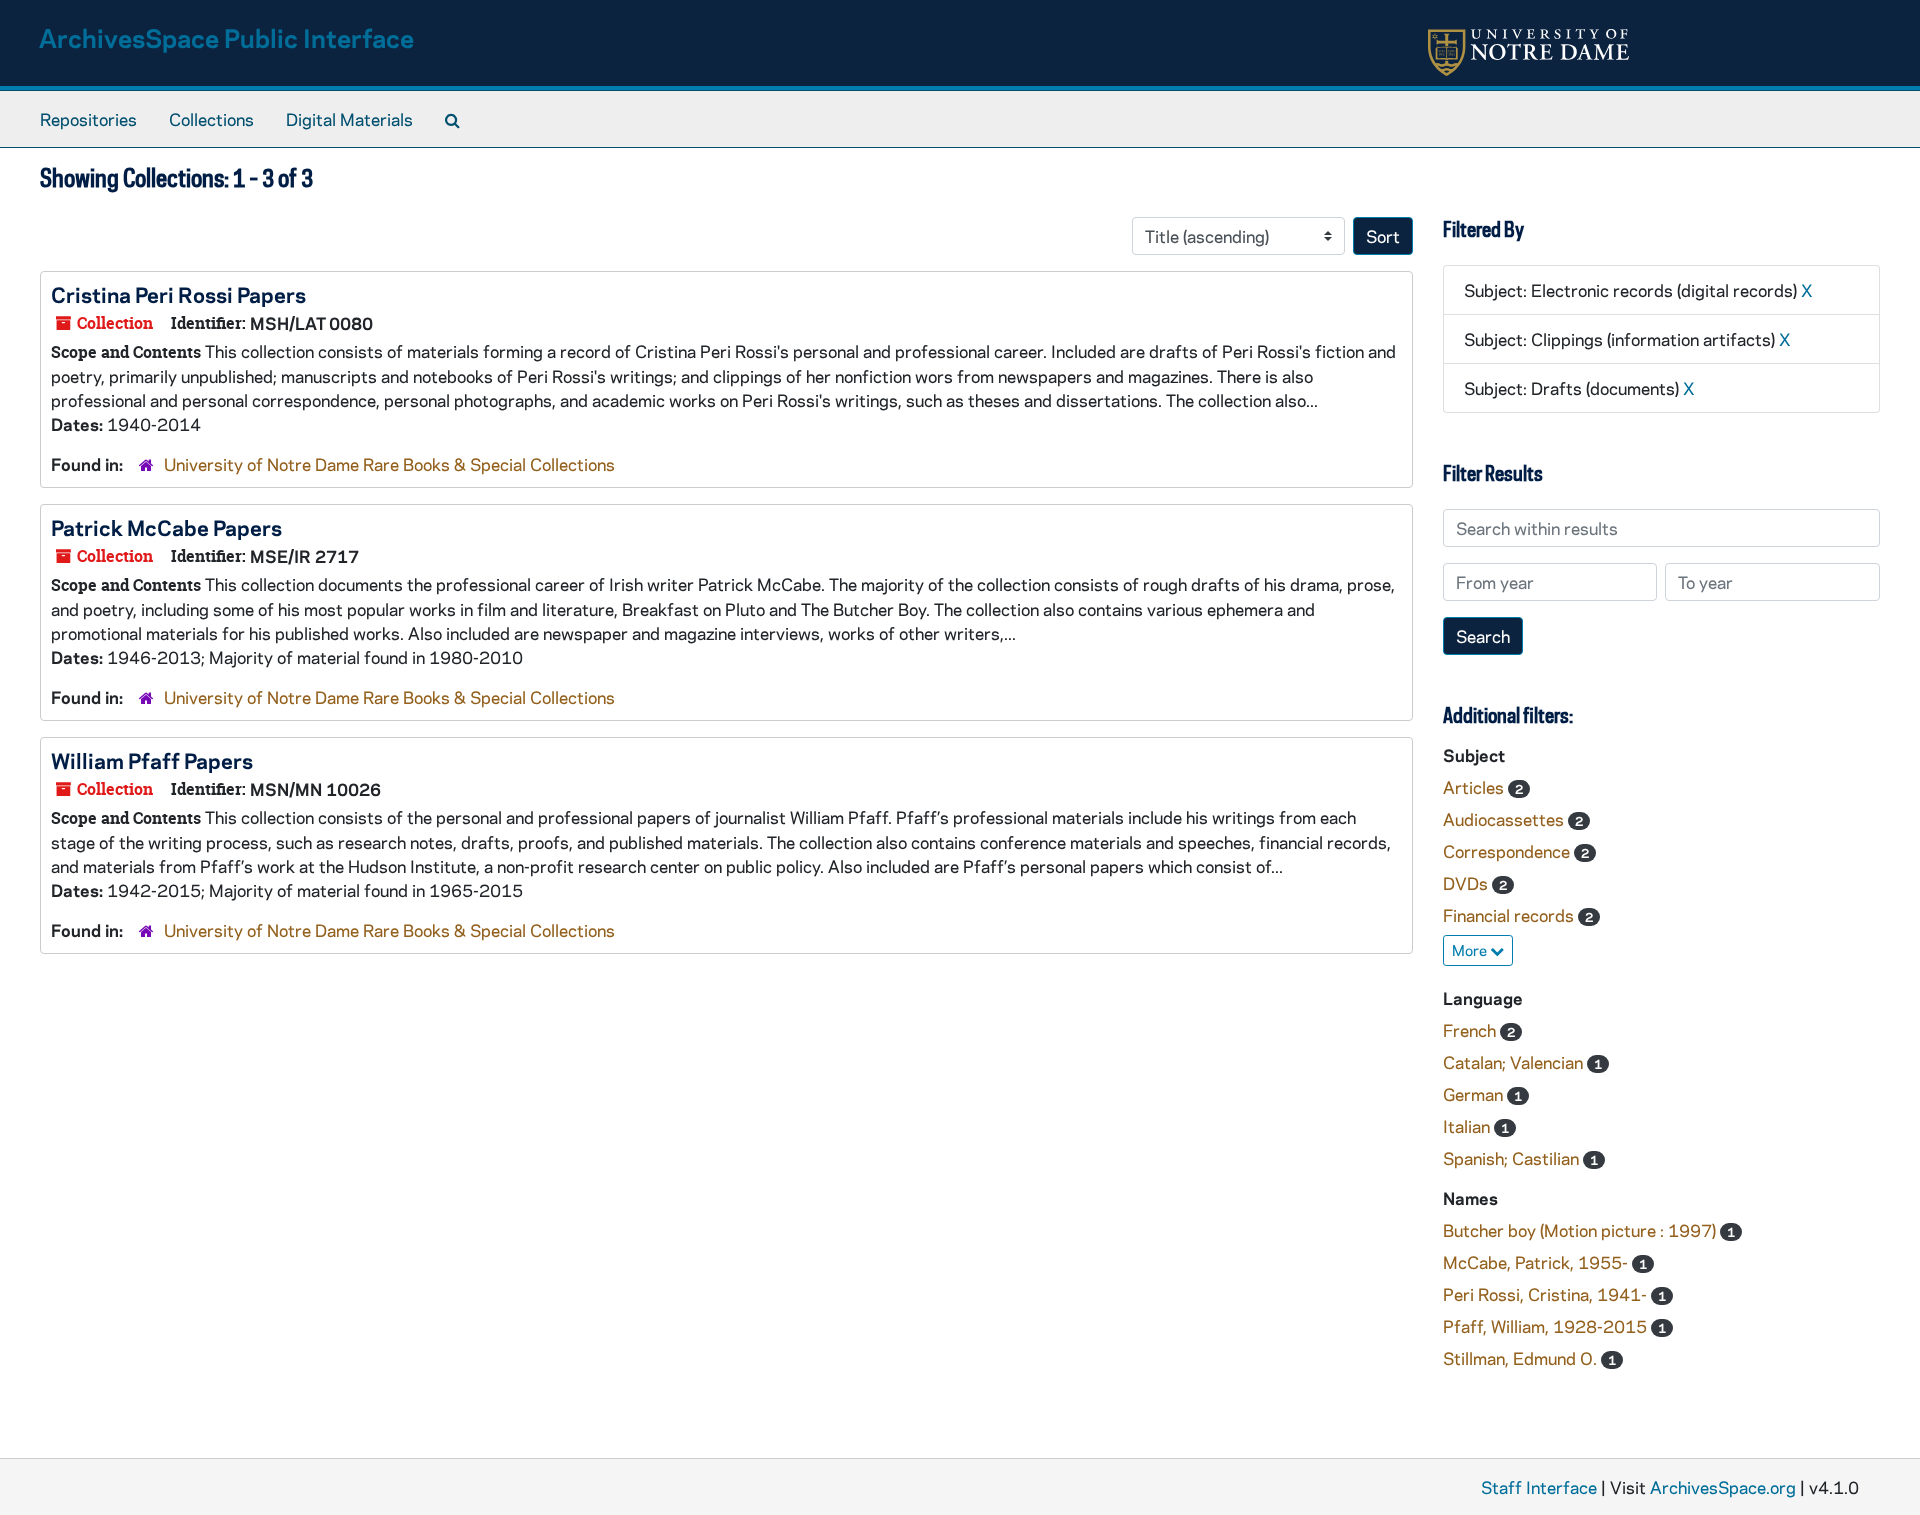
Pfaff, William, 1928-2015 (1547, 1326)
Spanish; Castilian (1513, 1158)
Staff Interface (1539, 1487)
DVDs (1467, 883)
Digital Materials (349, 119)
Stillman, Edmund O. (1522, 1358)
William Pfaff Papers (152, 760)
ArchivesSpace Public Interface (226, 37)
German (1475, 1094)
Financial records (1510, 915)
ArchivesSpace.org (1723, 1487)
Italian (1468, 1126)
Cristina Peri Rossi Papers (178, 294)
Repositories (88, 119)
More (1471, 950)
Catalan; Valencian (1515, 1062)
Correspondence (1508, 851)
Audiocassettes (1505, 819)
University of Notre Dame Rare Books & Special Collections (389, 464)
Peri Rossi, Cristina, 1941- (1547, 1294)
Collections (211, 119)
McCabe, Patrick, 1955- (1537, 1262)
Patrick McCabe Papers (166, 527)
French (1471, 1030)
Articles (1475, 787)
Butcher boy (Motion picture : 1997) (1581, 1230)
